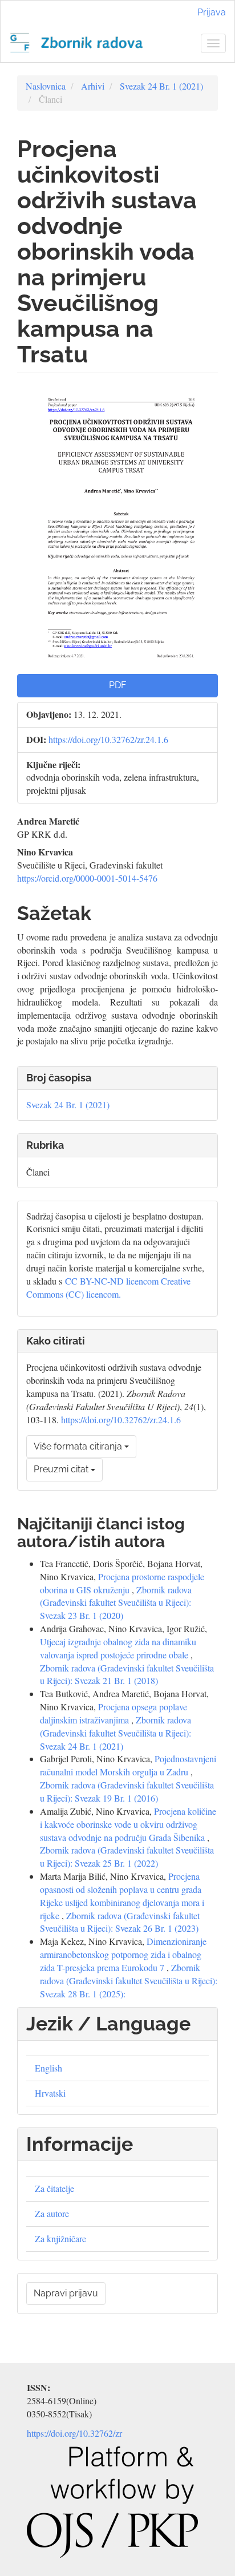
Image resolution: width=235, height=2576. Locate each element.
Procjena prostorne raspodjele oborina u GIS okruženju (122, 1583)
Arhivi (93, 86)
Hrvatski (50, 2093)
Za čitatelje (54, 2188)
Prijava (212, 12)
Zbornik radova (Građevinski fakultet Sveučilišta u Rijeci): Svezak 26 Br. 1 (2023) (120, 1922)
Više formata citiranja (79, 1446)
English (48, 2068)
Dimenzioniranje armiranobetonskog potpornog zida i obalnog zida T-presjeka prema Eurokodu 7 (123, 1954)
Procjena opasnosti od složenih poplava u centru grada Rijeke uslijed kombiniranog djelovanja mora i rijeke (122, 1896)
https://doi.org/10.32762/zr (74, 2433)
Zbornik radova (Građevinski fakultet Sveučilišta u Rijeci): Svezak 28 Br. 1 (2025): (129, 1981)
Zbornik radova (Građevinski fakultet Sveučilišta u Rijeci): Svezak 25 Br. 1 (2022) (127, 1856)
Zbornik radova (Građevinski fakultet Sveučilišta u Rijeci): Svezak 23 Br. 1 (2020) (116, 1603)
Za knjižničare (60, 2238)
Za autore (52, 2213)
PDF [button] (117, 685)
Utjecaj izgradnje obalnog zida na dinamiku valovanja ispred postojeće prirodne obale (118, 1648)
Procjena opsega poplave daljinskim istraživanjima (114, 1713)
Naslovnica (46, 86)
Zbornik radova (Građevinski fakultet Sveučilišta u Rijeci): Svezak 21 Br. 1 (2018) (127, 1674)
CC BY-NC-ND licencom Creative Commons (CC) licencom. (108, 1287)
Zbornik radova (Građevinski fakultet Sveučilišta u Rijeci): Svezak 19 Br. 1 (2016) (127, 1791)
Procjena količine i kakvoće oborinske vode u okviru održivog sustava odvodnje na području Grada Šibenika (128, 1824)
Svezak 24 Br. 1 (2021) (161, 86)
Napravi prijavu (66, 2293)
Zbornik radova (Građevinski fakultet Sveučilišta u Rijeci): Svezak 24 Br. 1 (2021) (116, 1733)
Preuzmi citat (62, 1469)
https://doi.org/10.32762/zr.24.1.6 (108, 739)
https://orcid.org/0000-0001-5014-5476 (87, 878)
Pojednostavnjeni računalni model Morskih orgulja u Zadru (128, 1765)
